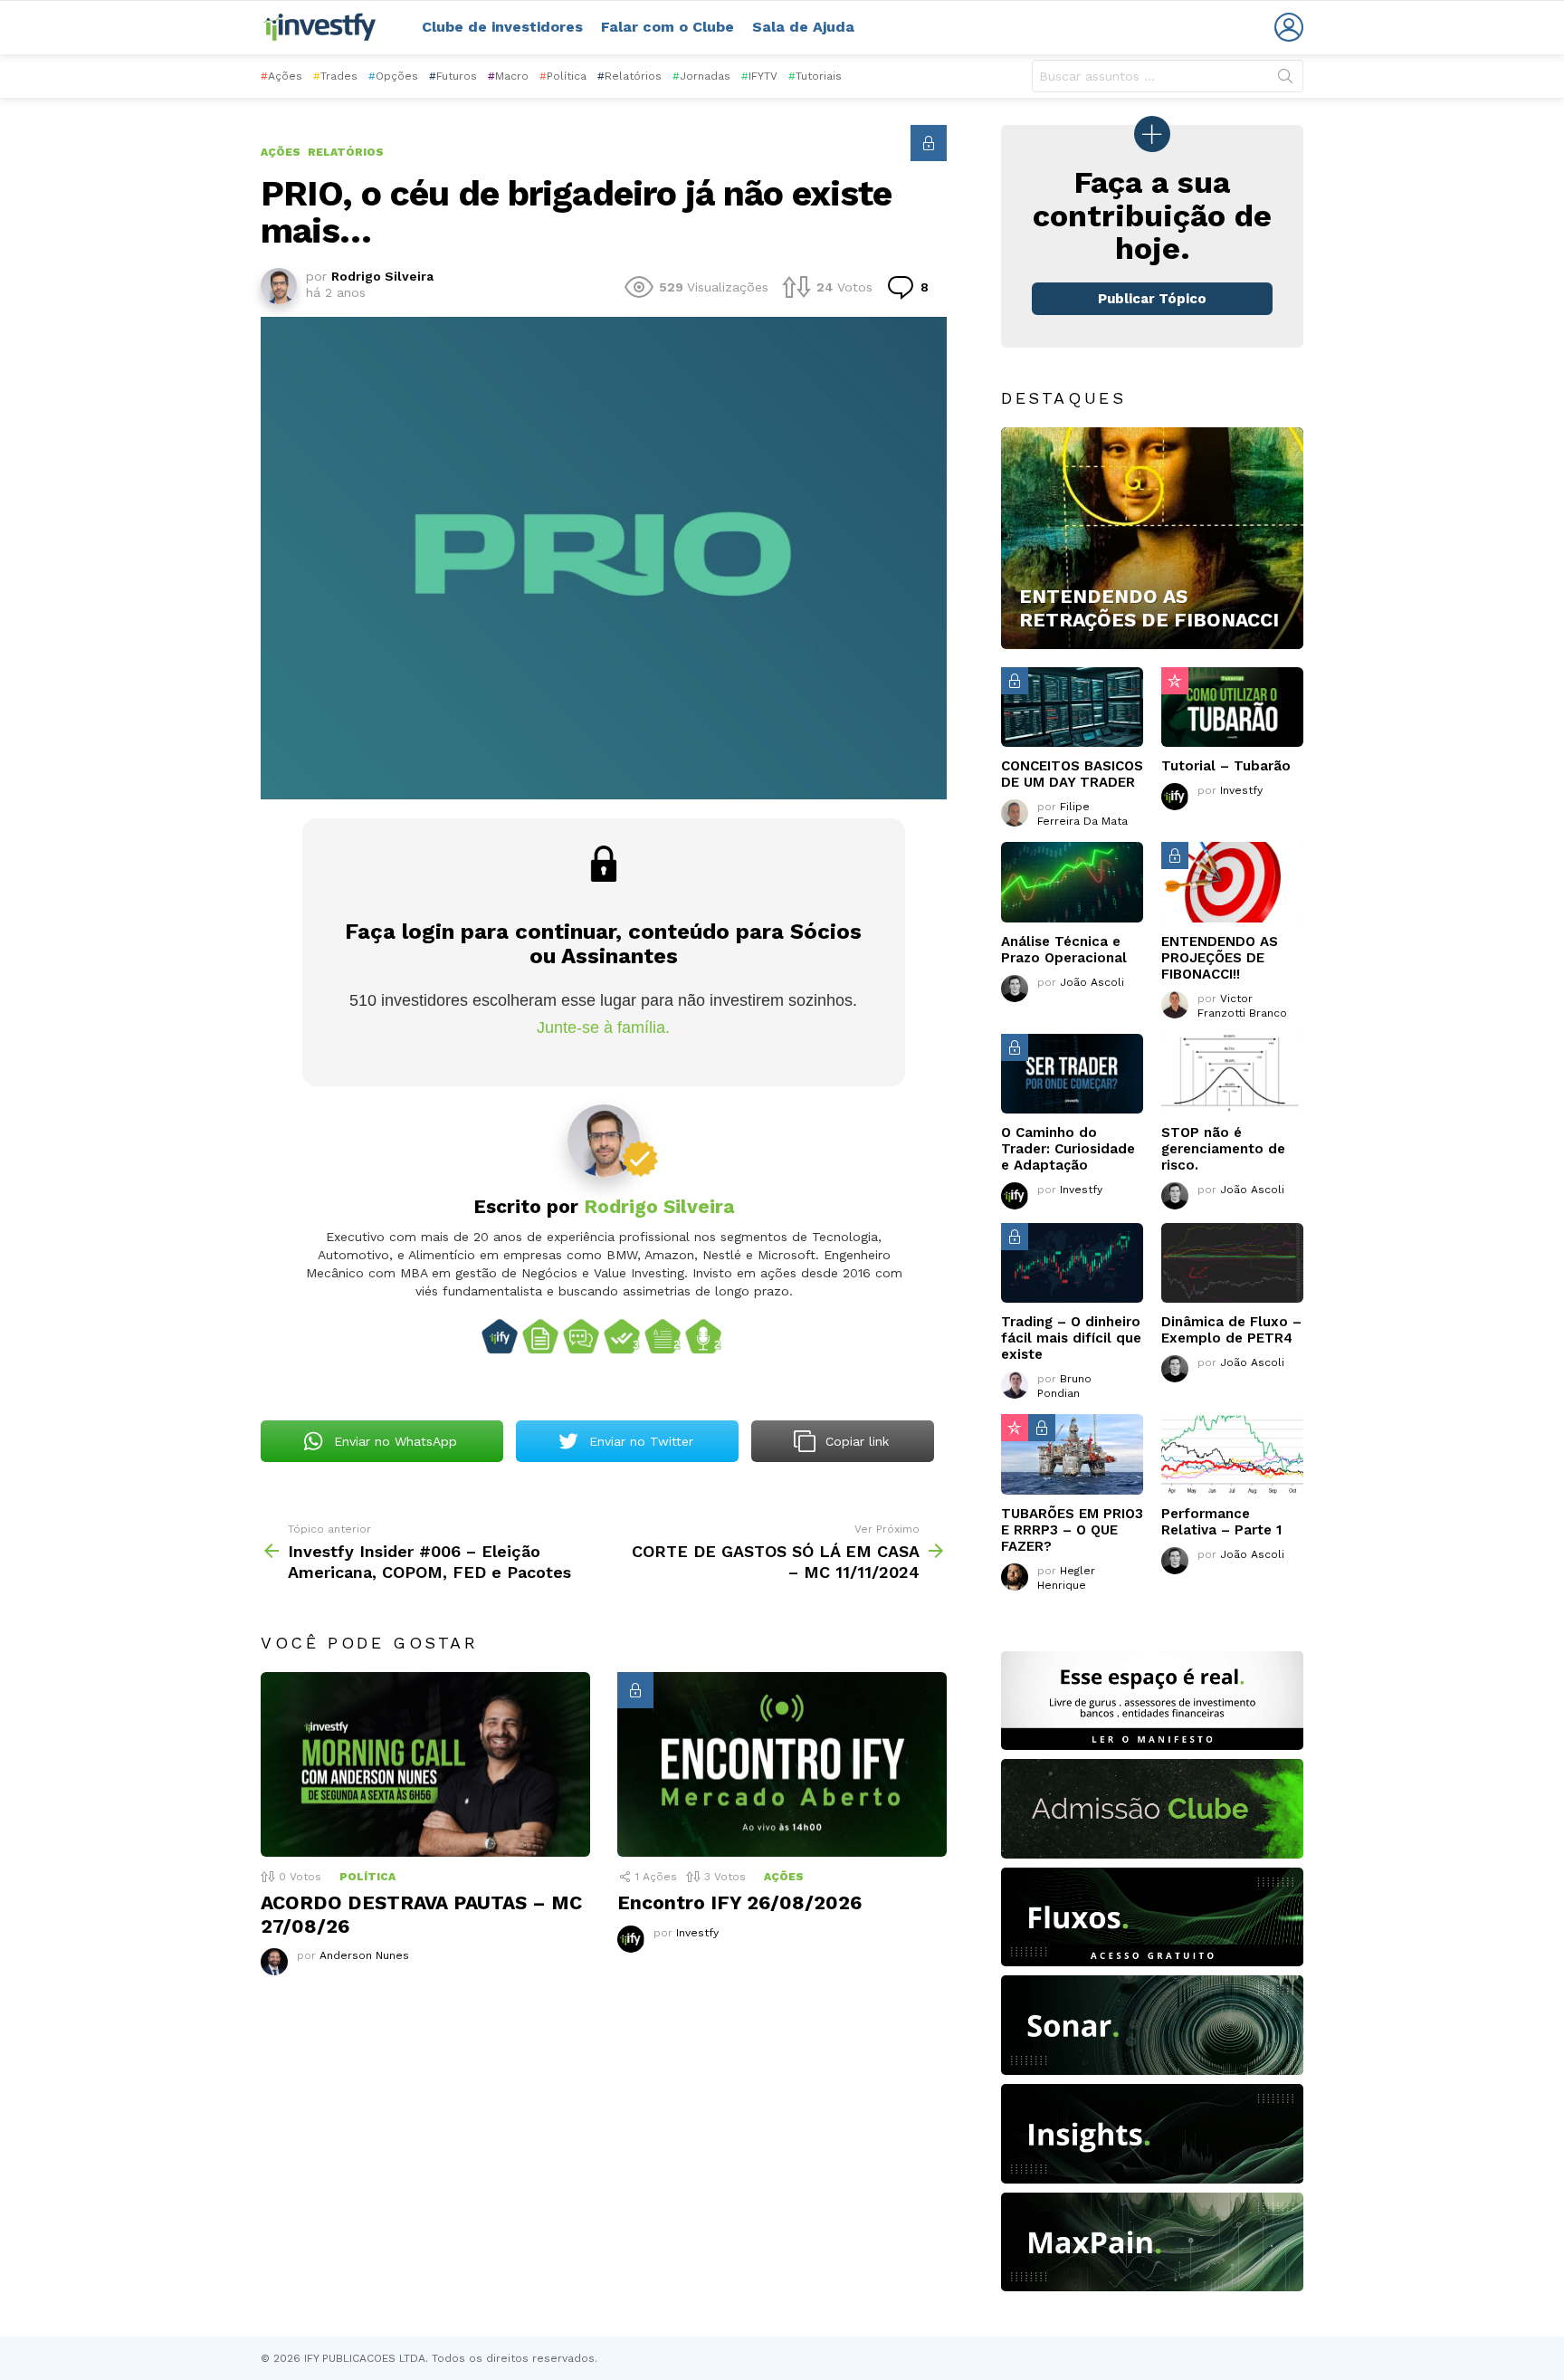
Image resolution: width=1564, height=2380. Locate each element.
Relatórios (629, 76)
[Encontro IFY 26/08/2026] (782, 1765)
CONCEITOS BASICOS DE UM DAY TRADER (1072, 774)
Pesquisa (1285, 80)
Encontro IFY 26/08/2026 (739, 1902)
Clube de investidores (502, 27)
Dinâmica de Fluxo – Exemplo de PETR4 (1231, 1330)
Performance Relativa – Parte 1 (1221, 1522)
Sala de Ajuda (803, 27)
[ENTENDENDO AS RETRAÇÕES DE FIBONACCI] (1152, 539)
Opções (393, 76)
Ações (281, 76)
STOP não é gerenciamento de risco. (1223, 1149)
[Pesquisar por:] (1168, 76)
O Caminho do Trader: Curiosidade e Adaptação (1068, 1149)
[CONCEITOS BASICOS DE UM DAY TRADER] (1072, 707)
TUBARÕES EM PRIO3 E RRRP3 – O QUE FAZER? (1072, 1530)
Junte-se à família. (603, 1028)
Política (563, 76)
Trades (335, 76)
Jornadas (701, 76)
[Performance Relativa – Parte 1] (1232, 1454)
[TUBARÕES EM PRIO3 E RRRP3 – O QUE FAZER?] (1072, 1454)
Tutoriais (815, 76)
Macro (508, 76)
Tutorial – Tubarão (1226, 766)
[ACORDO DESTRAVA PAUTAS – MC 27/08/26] (425, 1765)
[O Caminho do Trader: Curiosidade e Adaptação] (1072, 1074)
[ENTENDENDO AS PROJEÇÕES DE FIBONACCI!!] (1232, 882)
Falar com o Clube (668, 27)
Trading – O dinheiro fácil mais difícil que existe (1071, 1338)
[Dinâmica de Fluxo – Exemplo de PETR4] (1232, 1263)
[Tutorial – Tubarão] (1232, 707)
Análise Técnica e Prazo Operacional (1064, 950)
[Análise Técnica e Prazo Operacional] (1072, 882)
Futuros (453, 76)
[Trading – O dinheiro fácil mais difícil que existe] (1072, 1263)
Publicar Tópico (1152, 299)
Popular (1175, 681)
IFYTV (759, 76)
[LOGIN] (1289, 27)
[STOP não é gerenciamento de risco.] (1232, 1074)
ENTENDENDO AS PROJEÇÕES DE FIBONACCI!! (1220, 958)
